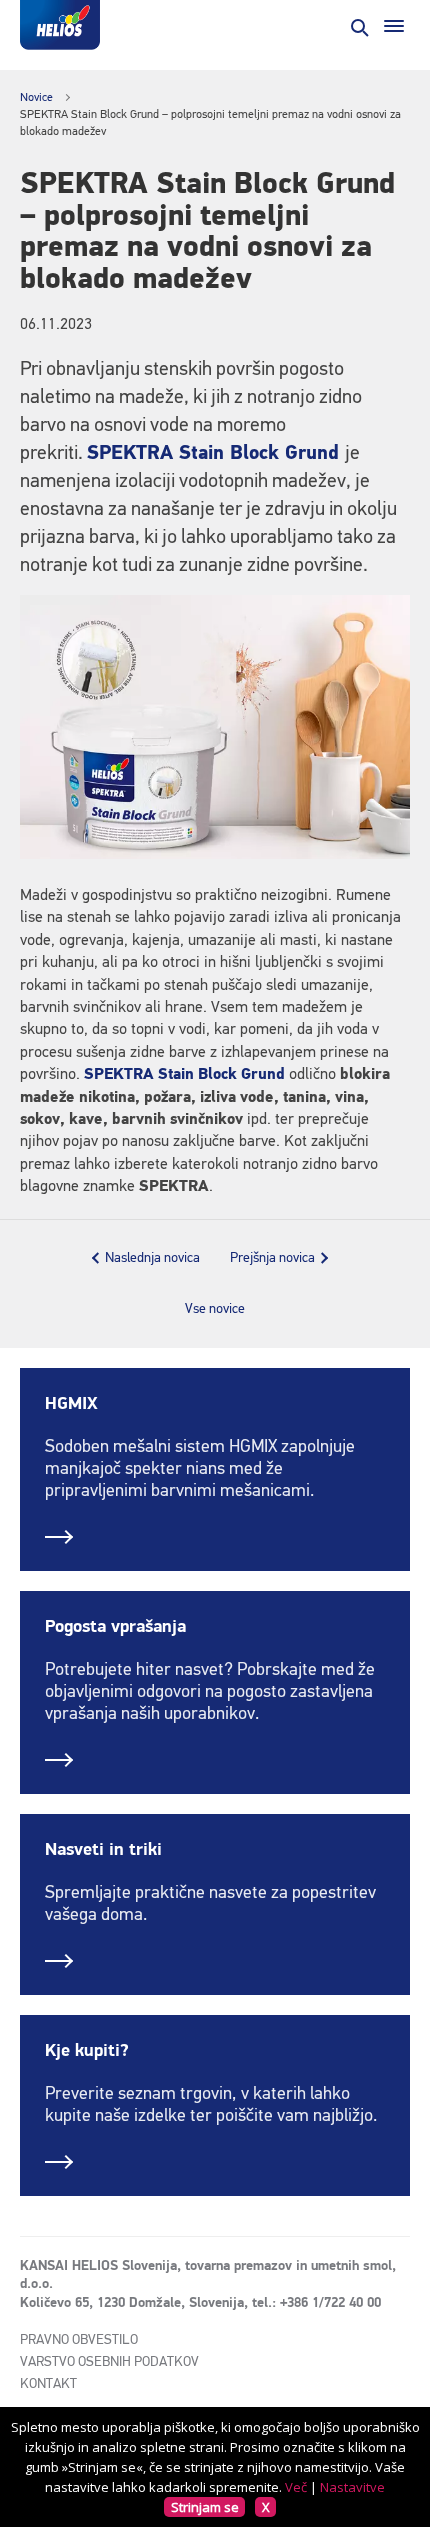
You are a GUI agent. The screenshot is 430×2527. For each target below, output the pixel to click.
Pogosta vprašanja (115, 1627)
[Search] (358, 26)
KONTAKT (48, 2384)
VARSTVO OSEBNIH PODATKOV (109, 2362)
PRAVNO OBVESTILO (79, 2340)
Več (296, 2487)
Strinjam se (205, 2507)
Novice (36, 98)
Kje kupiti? (87, 2051)
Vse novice (215, 1309)
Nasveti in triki (103, 1850)
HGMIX (71, 1404)
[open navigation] (394, 26)
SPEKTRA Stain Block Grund (213, 453)
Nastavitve (352, 2487)
